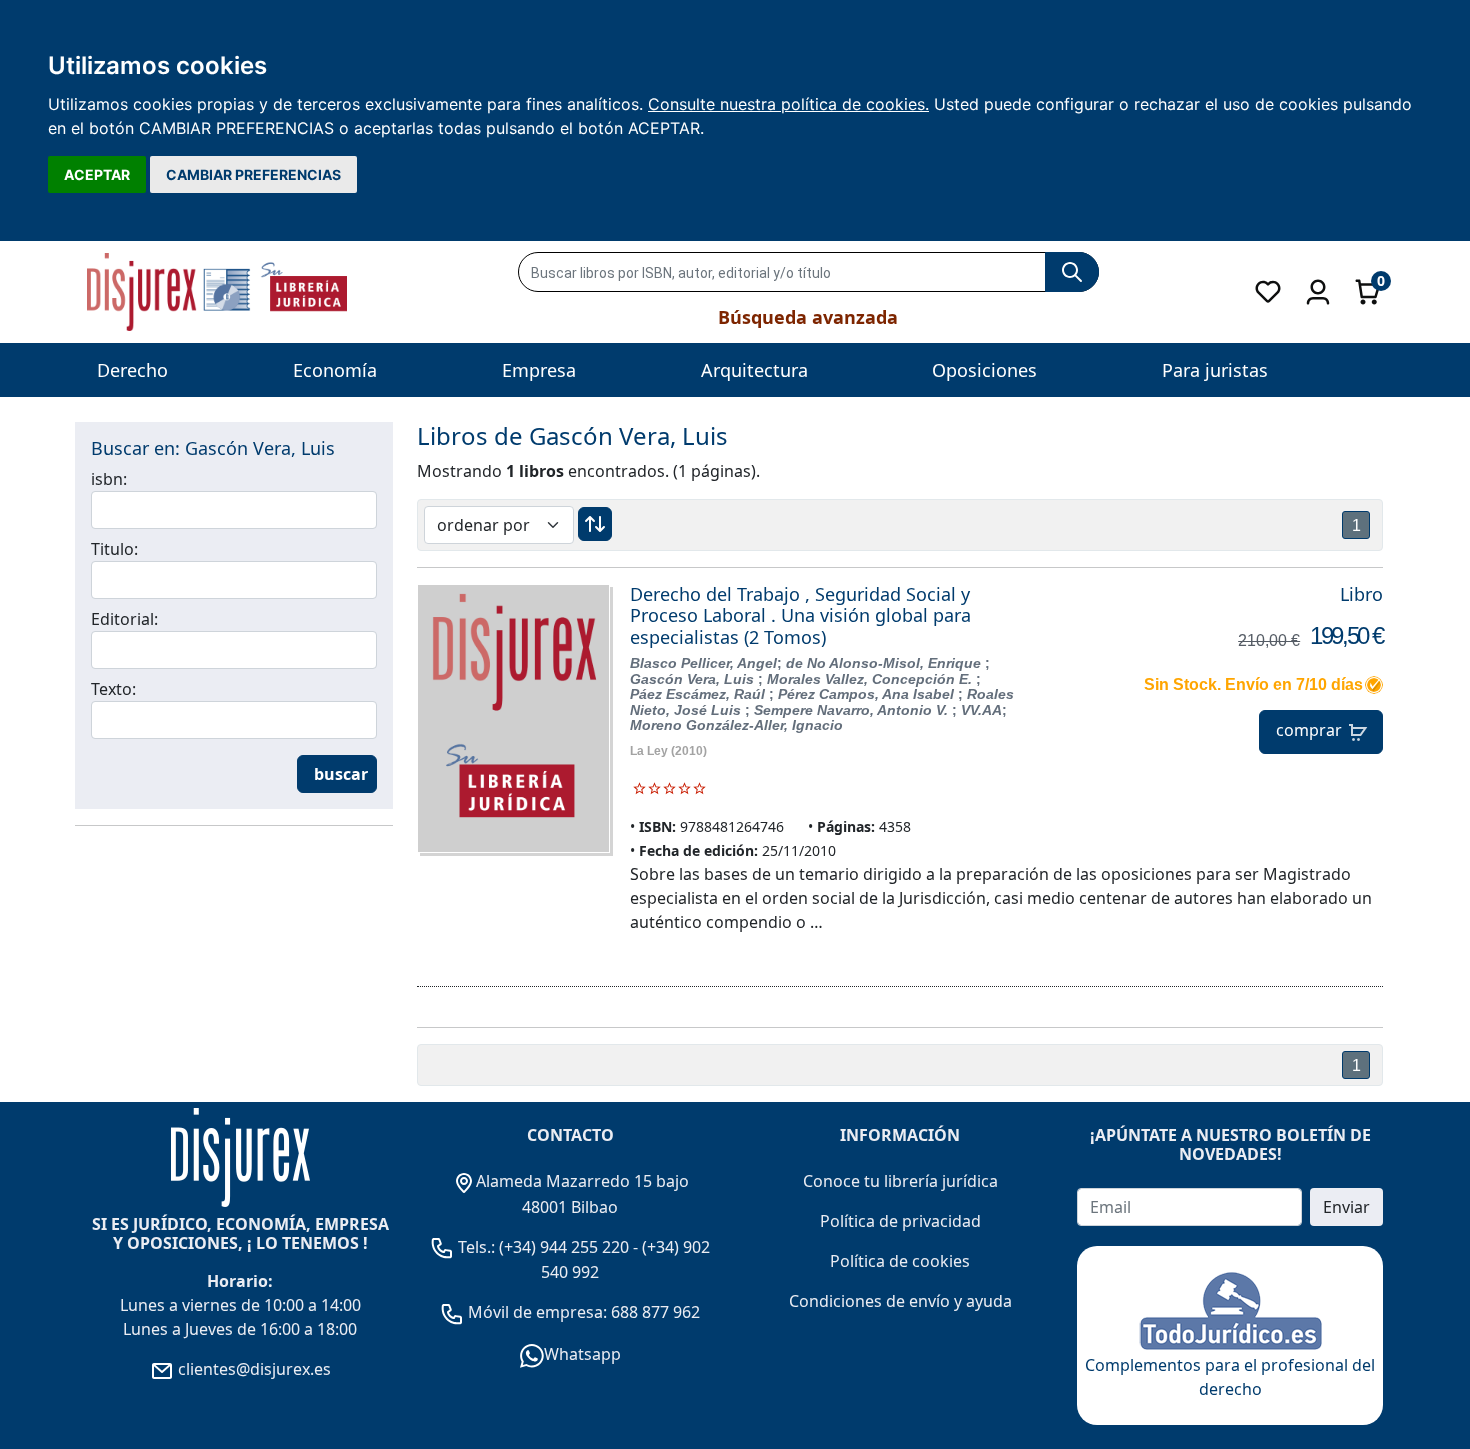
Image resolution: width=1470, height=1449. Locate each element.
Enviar (1346, 1207)
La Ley (649, 751)
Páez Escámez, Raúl (699, 694)
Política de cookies (900, 1261)
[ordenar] (595, 524)
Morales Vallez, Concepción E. (871, 679)
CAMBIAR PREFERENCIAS (253, 174)
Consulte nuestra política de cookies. (788, 104)
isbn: (109, 479)
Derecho (132, 370)
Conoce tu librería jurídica (900, 1181)
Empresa (539, 370)
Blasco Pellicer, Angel (703, 663)
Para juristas (1215, 370)
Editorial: (124, 619)
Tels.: (476, 1247)
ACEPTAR (97, 174)
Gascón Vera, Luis (694, 679)
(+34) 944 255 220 (564, 1247)
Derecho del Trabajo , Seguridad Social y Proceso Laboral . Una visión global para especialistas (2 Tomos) (800, 615)
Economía (335, 370)
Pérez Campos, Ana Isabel (868, 694)
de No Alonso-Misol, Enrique (885, 663)
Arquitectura (754, 370)
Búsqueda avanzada (808, 317)
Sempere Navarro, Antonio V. (853, 710)
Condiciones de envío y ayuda (900, 1301)
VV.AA (981, 710)
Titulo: (114, 549)
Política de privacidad (900, 1221)
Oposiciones (984, 370)
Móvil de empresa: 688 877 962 (582, 1312)
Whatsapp (582, 1354)
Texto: (113, 689)
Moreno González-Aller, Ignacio (736, 725)
